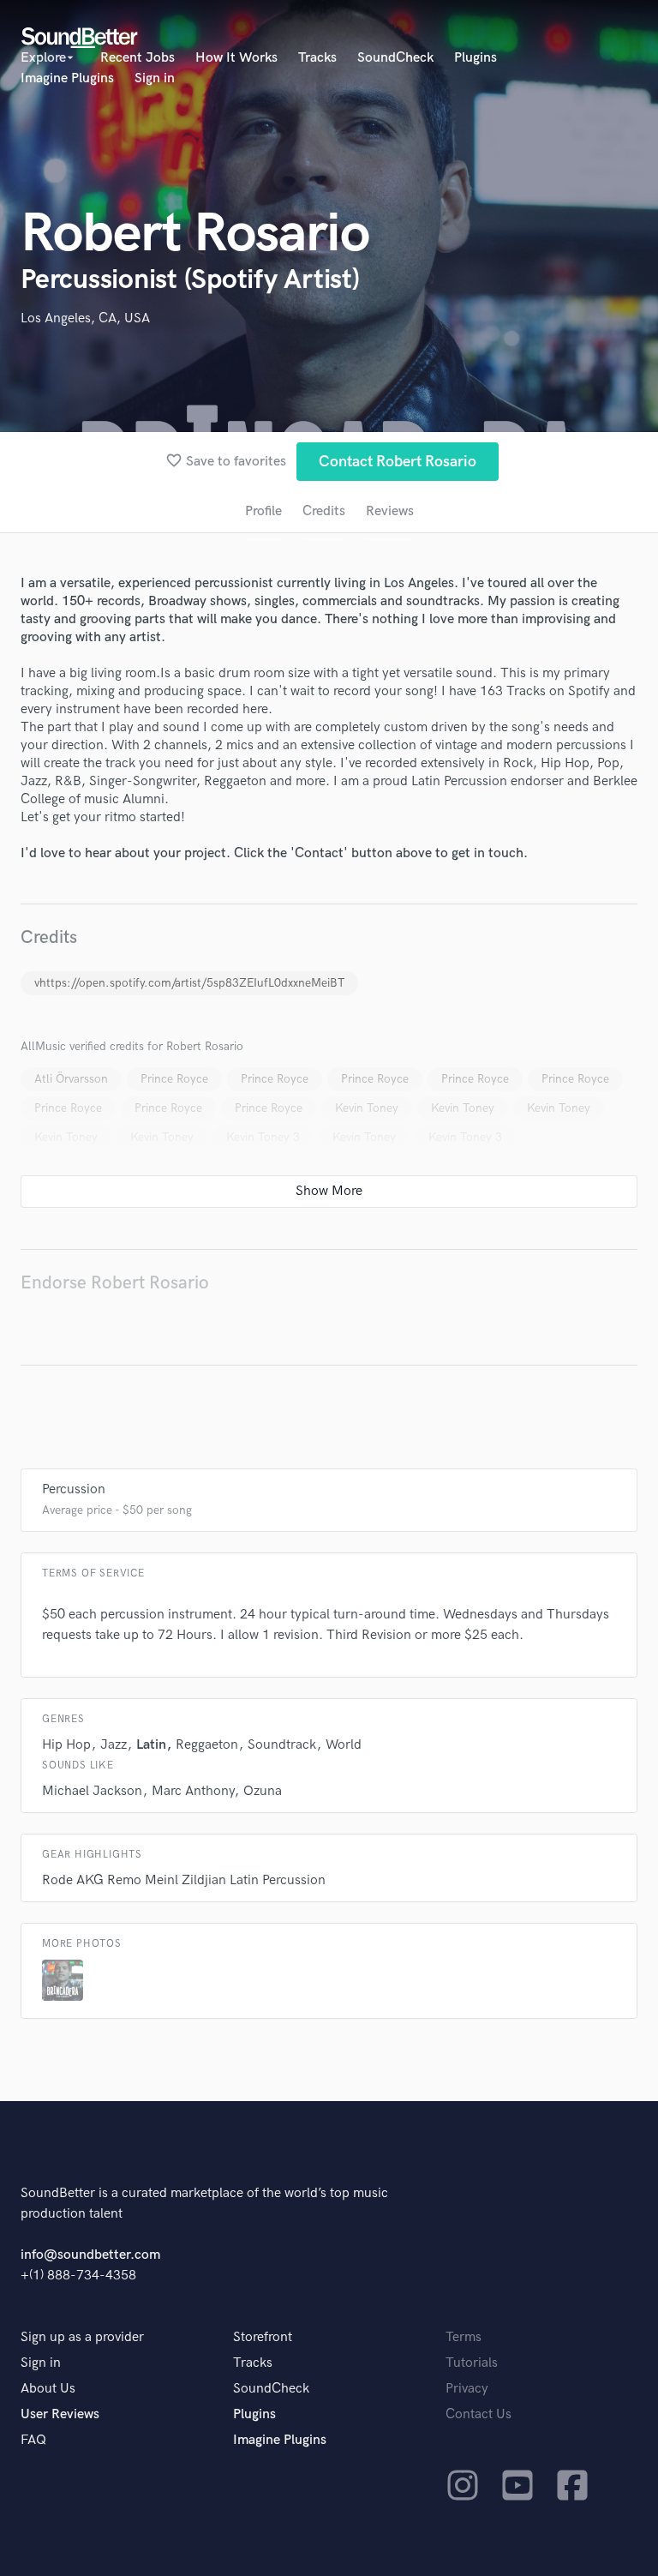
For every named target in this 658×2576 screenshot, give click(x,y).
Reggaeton (207, 1745)
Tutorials (472, 2363)
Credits (324, 511)
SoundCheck (395, 58)
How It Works (236, 58)
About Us (48, 2389)
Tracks (317, 58)
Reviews (390, 511)
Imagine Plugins (67, 78)
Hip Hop (66, 1745)
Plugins (476, 58)
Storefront (263, 2337)
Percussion (74, 1489)
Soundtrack (282, 1745)
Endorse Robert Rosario (115, 1283)
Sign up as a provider (82, 2337)
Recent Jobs (138, 58)
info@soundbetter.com (90, 2255)
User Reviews (60, 2414)
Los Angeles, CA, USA (85, 318)
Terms (464, 2337)
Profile (263, 511)
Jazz (114, 1745)
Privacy (467, 2389)
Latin (151, 1745)
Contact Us (479, 2414)
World (344, 1745)
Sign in (155, 78)
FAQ (33, 2440)
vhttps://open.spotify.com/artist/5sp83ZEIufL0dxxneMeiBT (189, 983)
